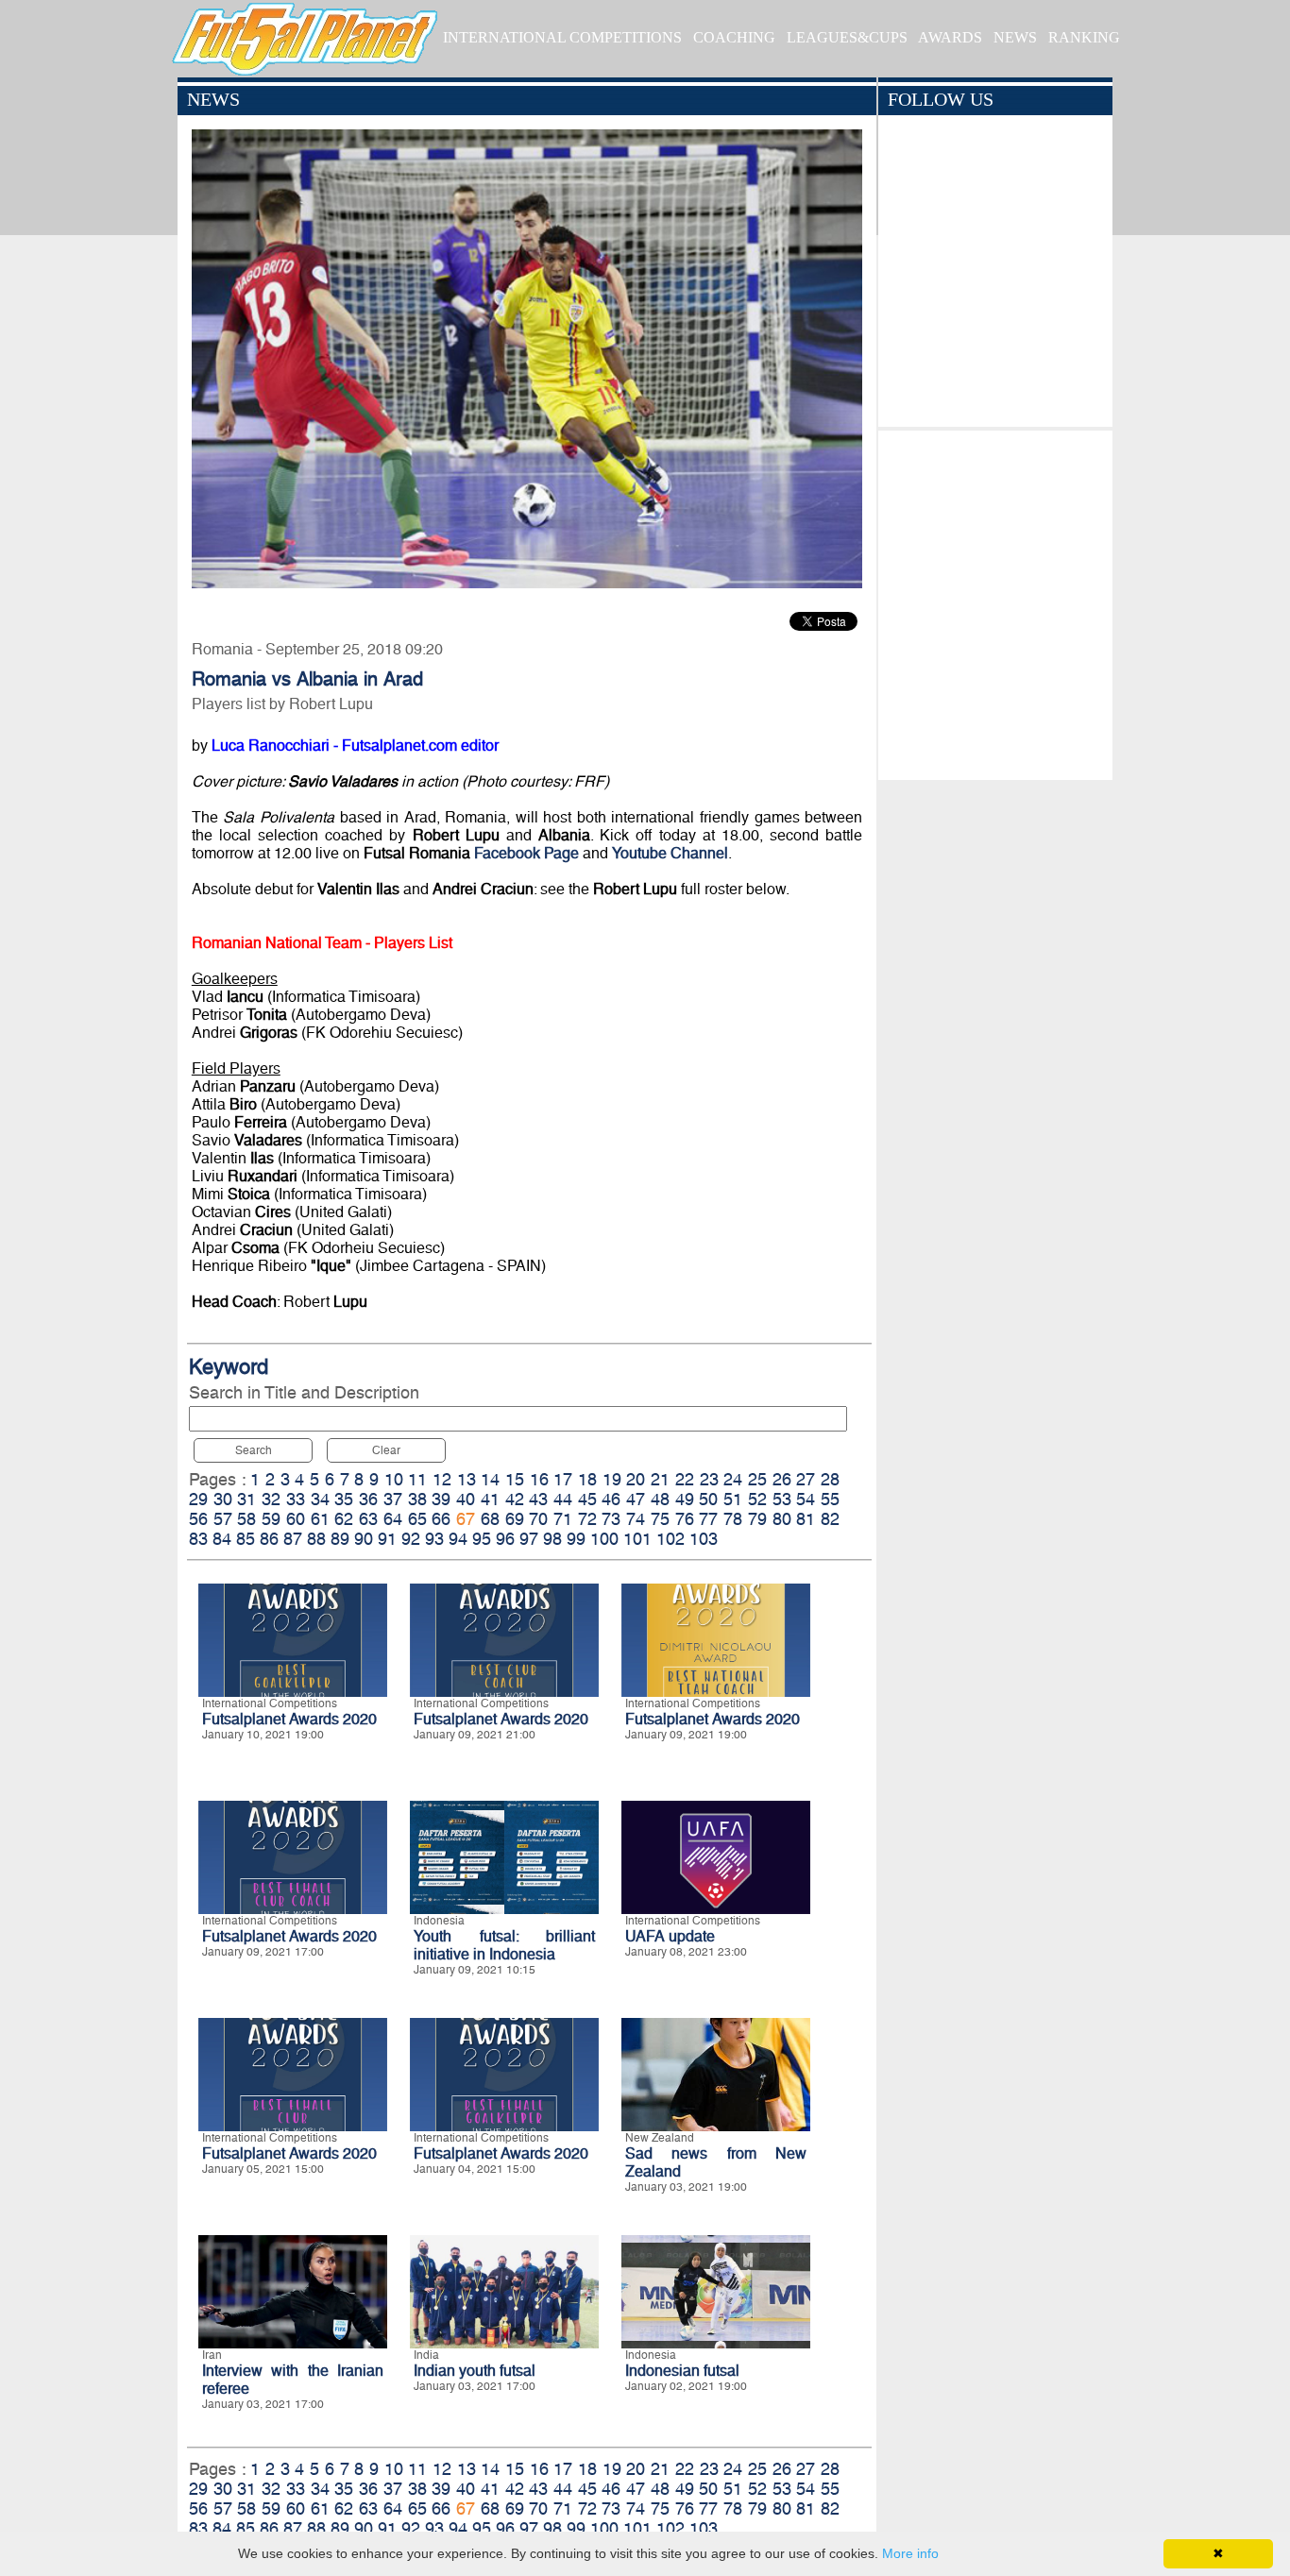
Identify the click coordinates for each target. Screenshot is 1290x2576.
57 (223, 1519)
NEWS (1015, 37)
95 (482, 1539)
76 (685, 1519)
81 (806, 1519)
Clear (386, 1450)
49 (685, 1499)
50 (708, 1499)
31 (246, 1499)
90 (364, 1539)
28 (830, 1479)
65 (417, 1519)
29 (198, 1499)
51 (733, 1499)
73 (611, 1519)
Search (254, 1450)
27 (806, 1479)
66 (441, 1519)
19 (612, 1479)
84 (222, 1539)
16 (539, 1479)
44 (563, 1499)
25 (757, 1479)
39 (441, 1499)
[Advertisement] (995, 601)
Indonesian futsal (682, 2371)
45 (587, 1499)
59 (271, 1519)
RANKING (1084, 37)
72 (587, 1519)
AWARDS (950, 37)
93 (434, 1539)
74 (636, 1519)
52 (757, 1499)
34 (320, 1499)
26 (782, 1479)
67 (466, 1519)
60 (296, 1519)
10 (394, 1479)
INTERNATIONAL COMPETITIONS (562, 37)
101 (637, 1539)
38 (417, 1499)
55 (830, 1499)
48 (660, 1499)
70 (538, 1519)
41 (490, 1499)
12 (442, 1479)
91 (387, 1539)
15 (515, 1479)
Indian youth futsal (475, 2371)
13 (467, 1479)
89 (340, 1539)
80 (782, 1519)
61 (320, 1519)
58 (246, 1519)
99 (576, 1539)
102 (670, 1539)
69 (515, 1519)
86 (269, 1539)
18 (587, 1479)
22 (685, 1479)
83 (198, 1539)
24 (733, 1479)
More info (910, 2553)
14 (490, 1479)
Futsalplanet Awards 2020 (289, 1719)
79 (757, 1519)
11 (417, 1479)
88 (316, 1539)
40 (466, 1499)
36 (368, 1499)
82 (830, 1519)
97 (529, 1539)
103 (704, 1539)
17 (563, 1479)
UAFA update (670, 1936)
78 (733, 1519)
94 (458, 1539)
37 (393, 1499)
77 (708, 1519)
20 (636, 1479)
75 (660, 1519)
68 (490, 1519)
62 (344, 1519)
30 (223, 1499)
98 (552, 1539)
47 (636, 1499)
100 (604, 1539)
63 (368, 1519)
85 (246, 1539)
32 (271, 1499)
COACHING (734, 37)
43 (538, 1499)
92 (411, 1539)
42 (515, 1499)
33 (296, 1499)
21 (660, 1479)
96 (505, 1539)
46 (611, 1499)
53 (782, 1499)
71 (563, 1519)
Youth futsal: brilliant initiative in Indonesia (504, 1945)
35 (344, 1499)
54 (806, 1499)
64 (393, 1519)
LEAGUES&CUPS (847, 37)
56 (198, 1519)
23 (709, 1479)
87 (293, 1539)
